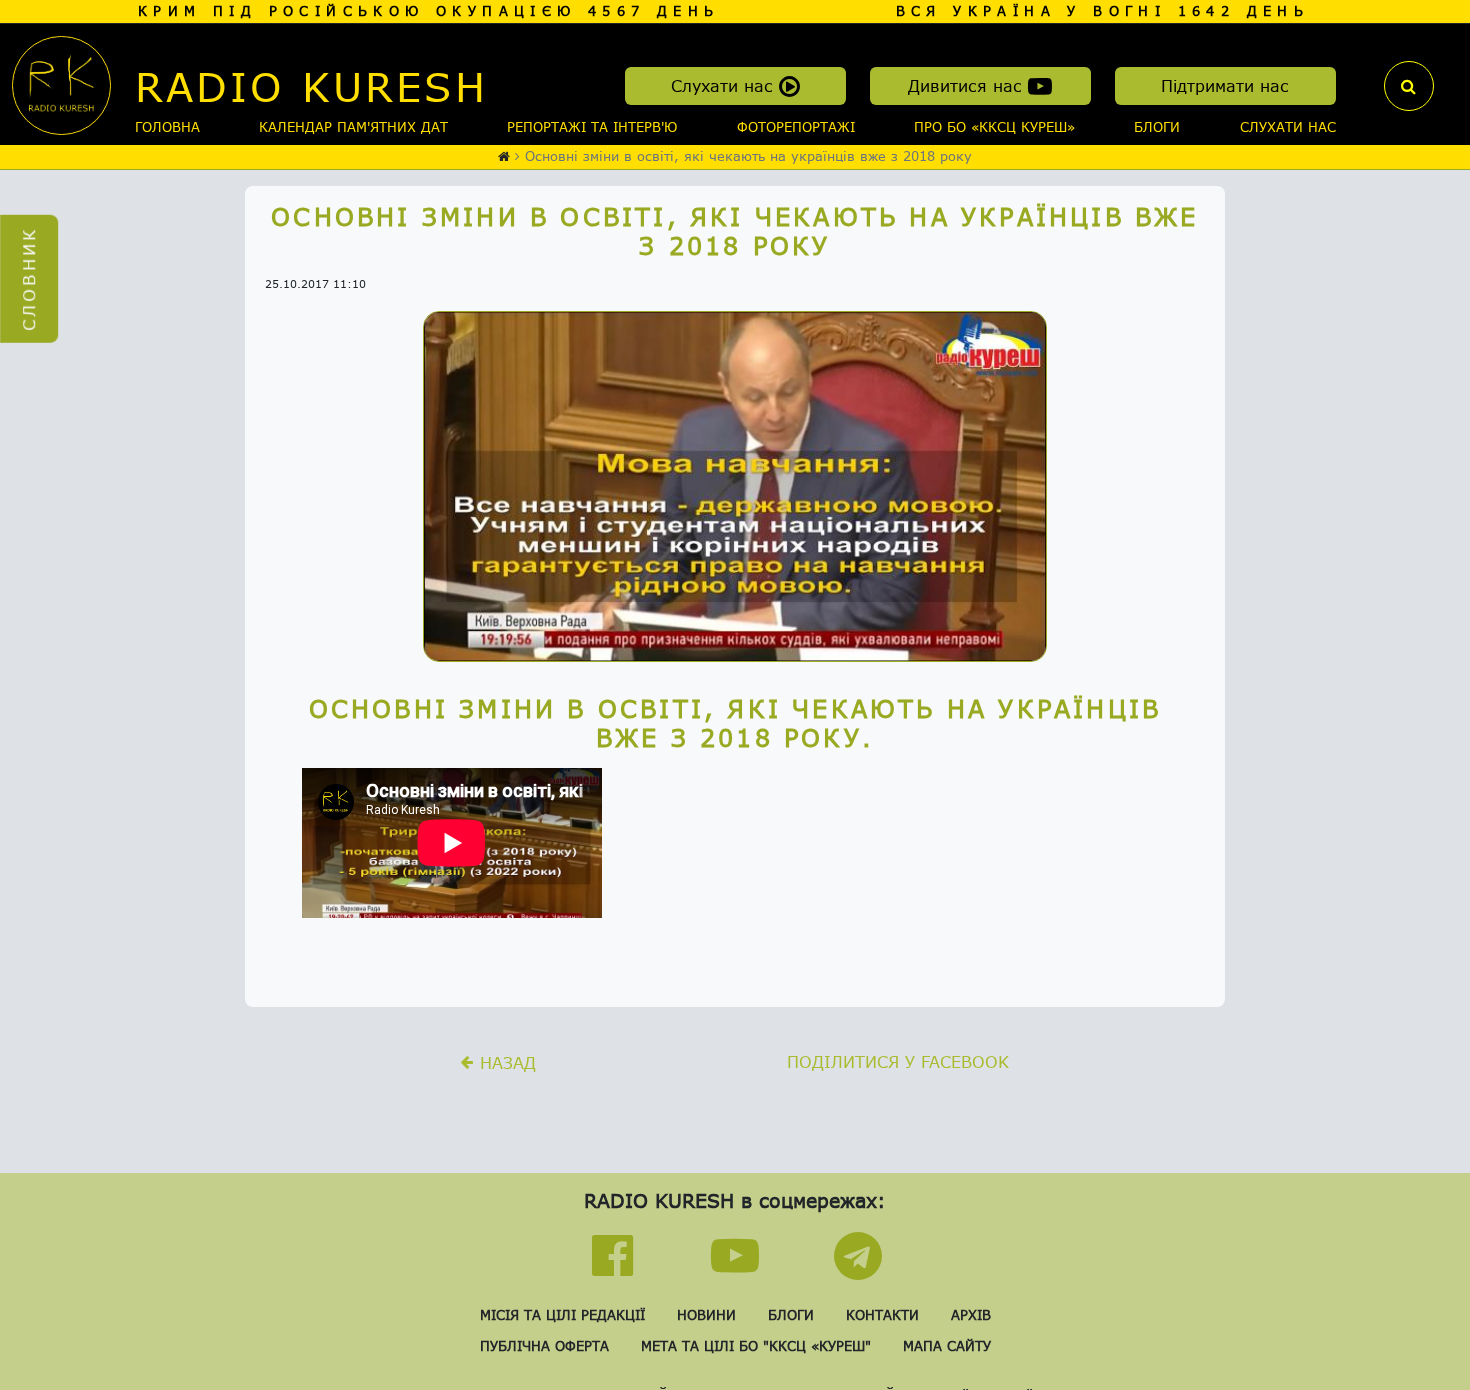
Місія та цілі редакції (562, 1315)
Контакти (882, 1315)
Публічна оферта (544, 1346)
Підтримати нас (1225, 85)
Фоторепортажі (796, 127)
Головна (167, 127)
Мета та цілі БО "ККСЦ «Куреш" (756, 1346)
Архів (971, 1315)
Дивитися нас (968, 85)
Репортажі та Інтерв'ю (592, 127)
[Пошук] (1409, 86)
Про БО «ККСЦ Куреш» (994, 127)
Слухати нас (725, 85)
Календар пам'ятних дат (353, 127)
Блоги (1157, 127)
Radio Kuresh (311, 86)
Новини (706, 1315)
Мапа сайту (947, 1346)
